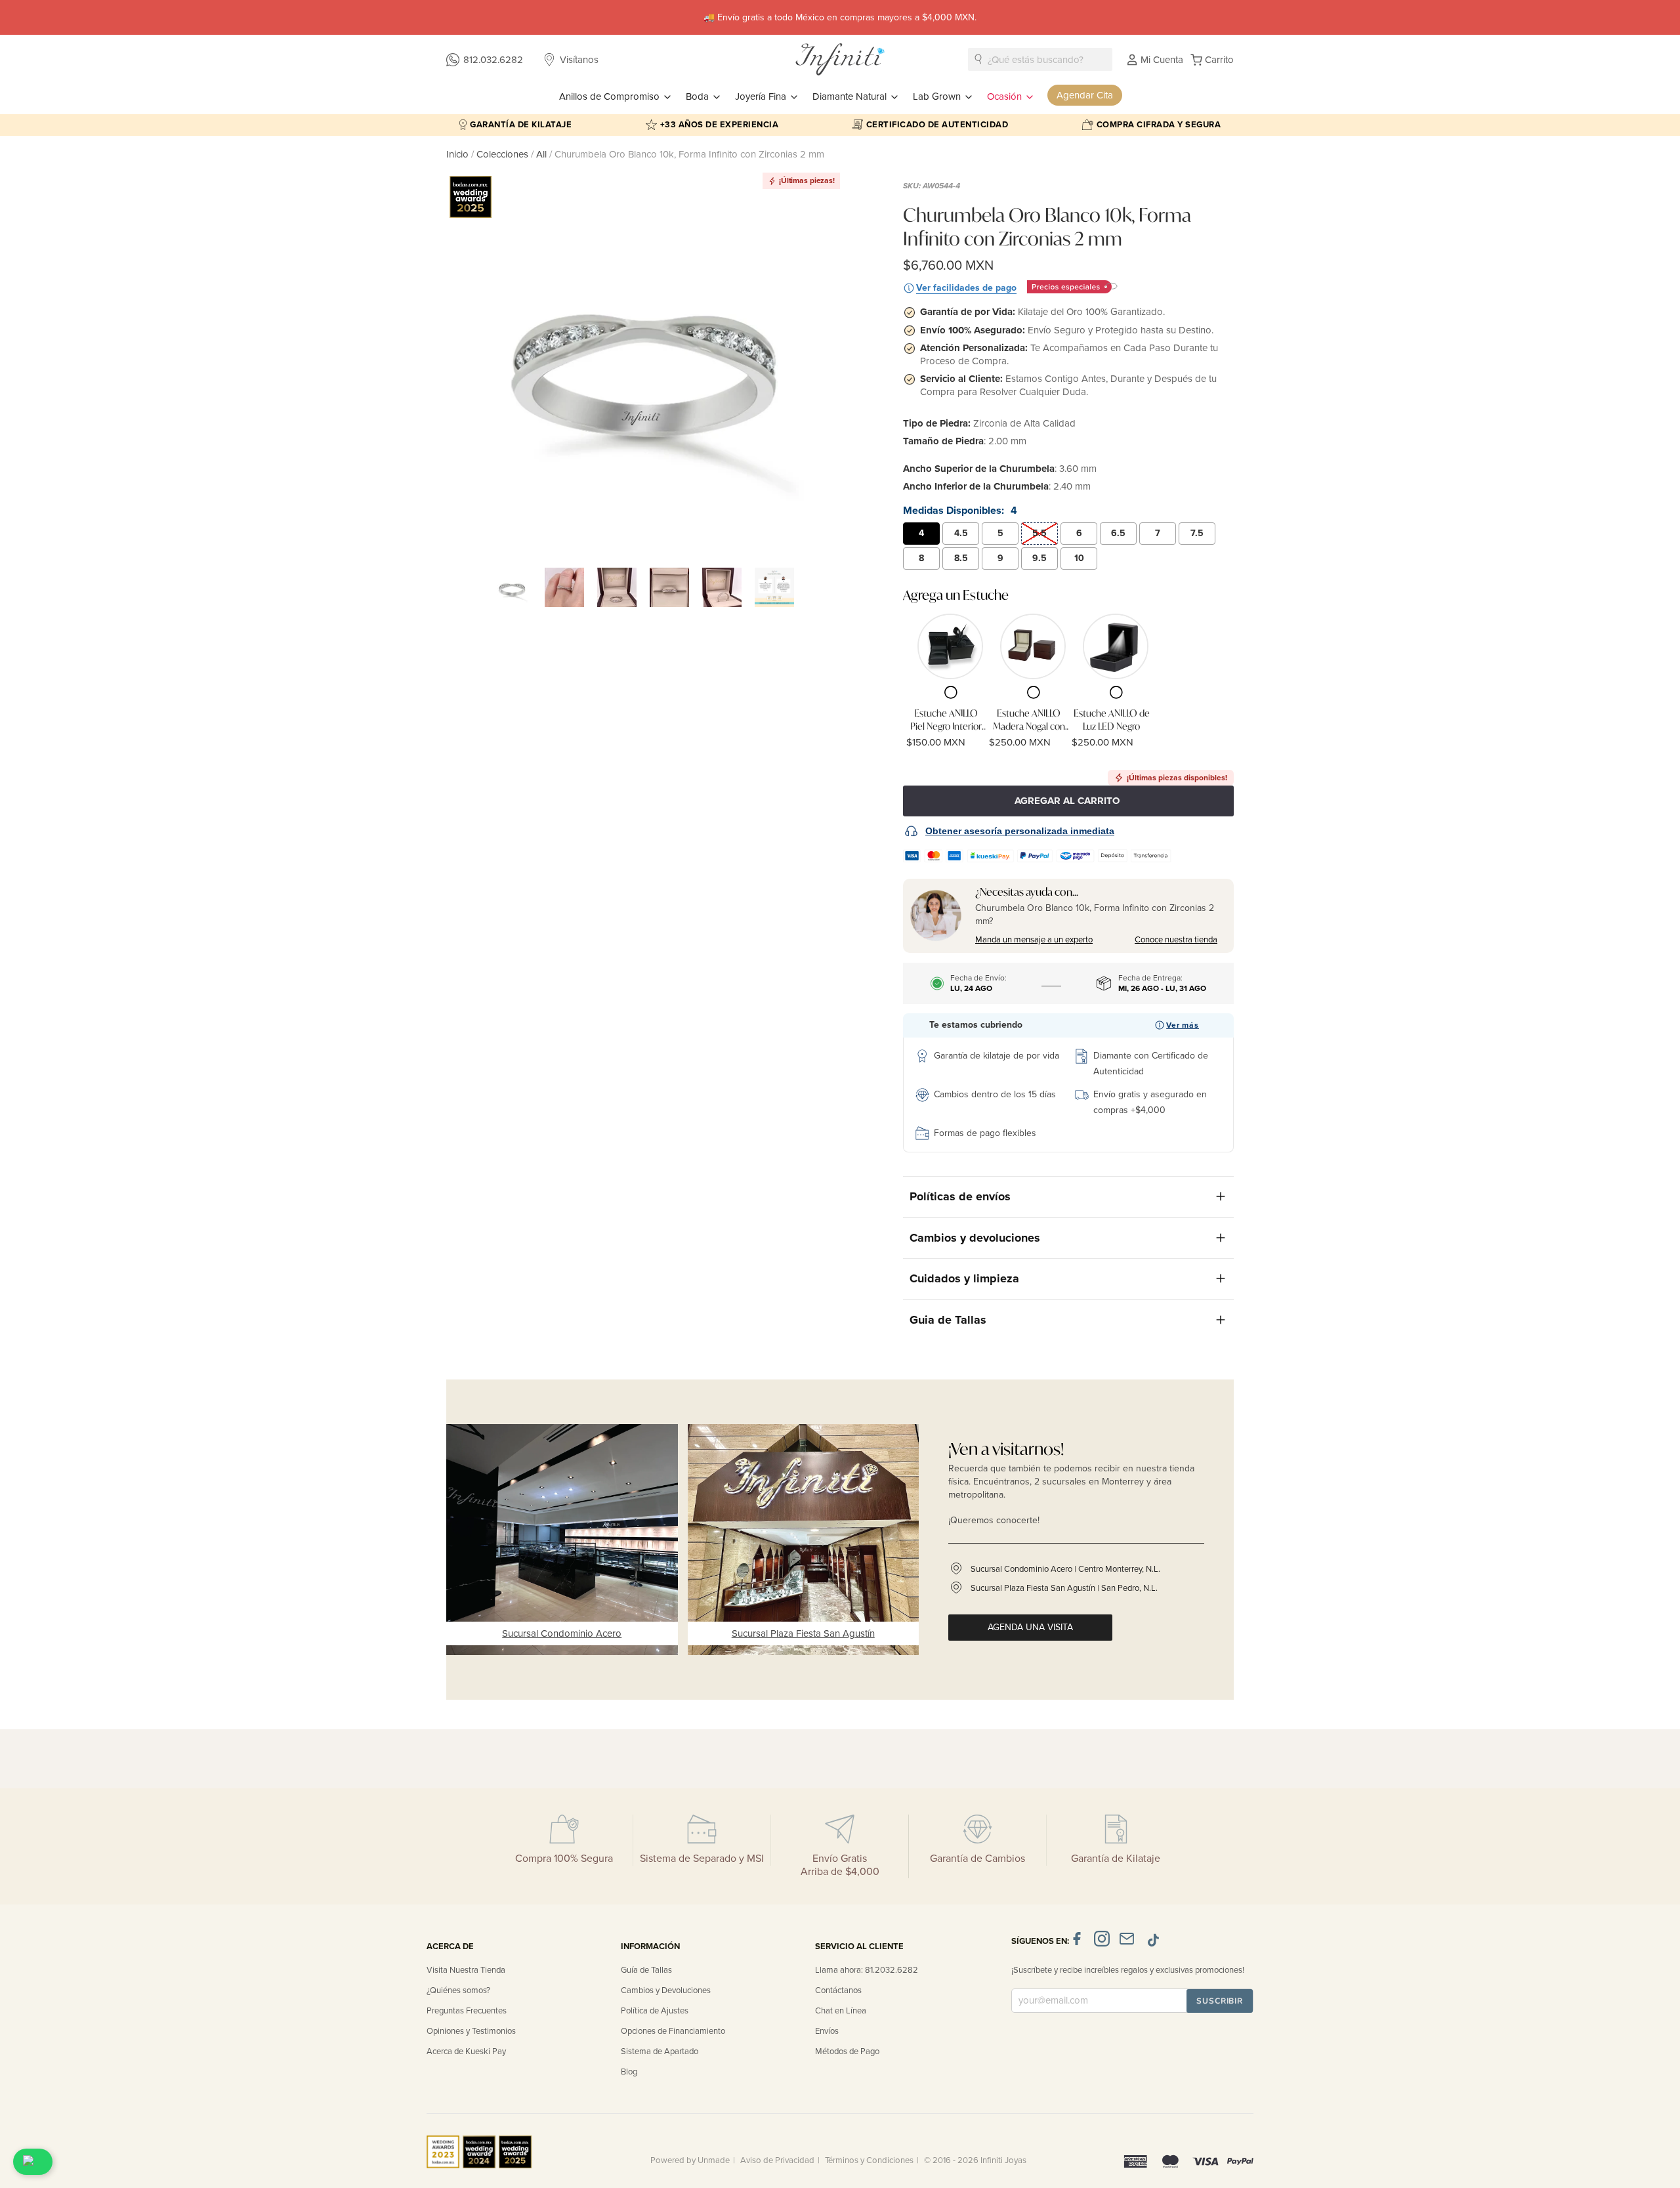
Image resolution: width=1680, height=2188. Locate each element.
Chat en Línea (841, 2011)
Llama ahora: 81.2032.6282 (867, 1970)
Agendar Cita (1085, 95)
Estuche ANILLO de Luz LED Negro (1112, 720)
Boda (699, 96)
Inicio (459, 154)
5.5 (1039, 533)
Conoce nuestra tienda (1176, 940)
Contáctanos (838, 1990)
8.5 (961, 558)
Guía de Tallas (646, 1970)
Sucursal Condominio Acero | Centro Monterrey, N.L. (1065, 1569)
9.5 (1039, 558)
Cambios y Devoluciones (666, 1990)
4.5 (961, 533)
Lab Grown (938, 96)
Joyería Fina (762, 96)
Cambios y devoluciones (975, 1238)
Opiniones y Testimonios (471, 2031)
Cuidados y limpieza (964, 1278)
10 (1079, 558)
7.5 (1197, 533)
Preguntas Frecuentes (467, 2011)
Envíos (827, 2031)
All (541, 154)
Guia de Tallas (948, 1320)
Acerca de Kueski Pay (466, 2051)
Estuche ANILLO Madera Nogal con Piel (1029, 720)
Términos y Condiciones (869, 2160)
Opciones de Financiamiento (673, 2031)
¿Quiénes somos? (458, 1990)
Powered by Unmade (690, 2160)
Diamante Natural (851, 96)
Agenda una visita (1030, 1627)
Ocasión (1006, 96)
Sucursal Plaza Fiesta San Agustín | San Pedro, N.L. (1064, 1588)
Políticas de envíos (960, 1196)
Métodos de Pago (847, 2051)
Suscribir (1220, 2001)
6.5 (1118, 533)
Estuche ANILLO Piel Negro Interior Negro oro (946, 720)
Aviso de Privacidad (777, 2160)
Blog (629, 2072)
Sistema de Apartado (660, 2051)
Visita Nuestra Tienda (466, 1970)
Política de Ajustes (655, 2011)
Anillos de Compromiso (611, 96)
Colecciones (504, 154)
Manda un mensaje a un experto (1034, 940)
